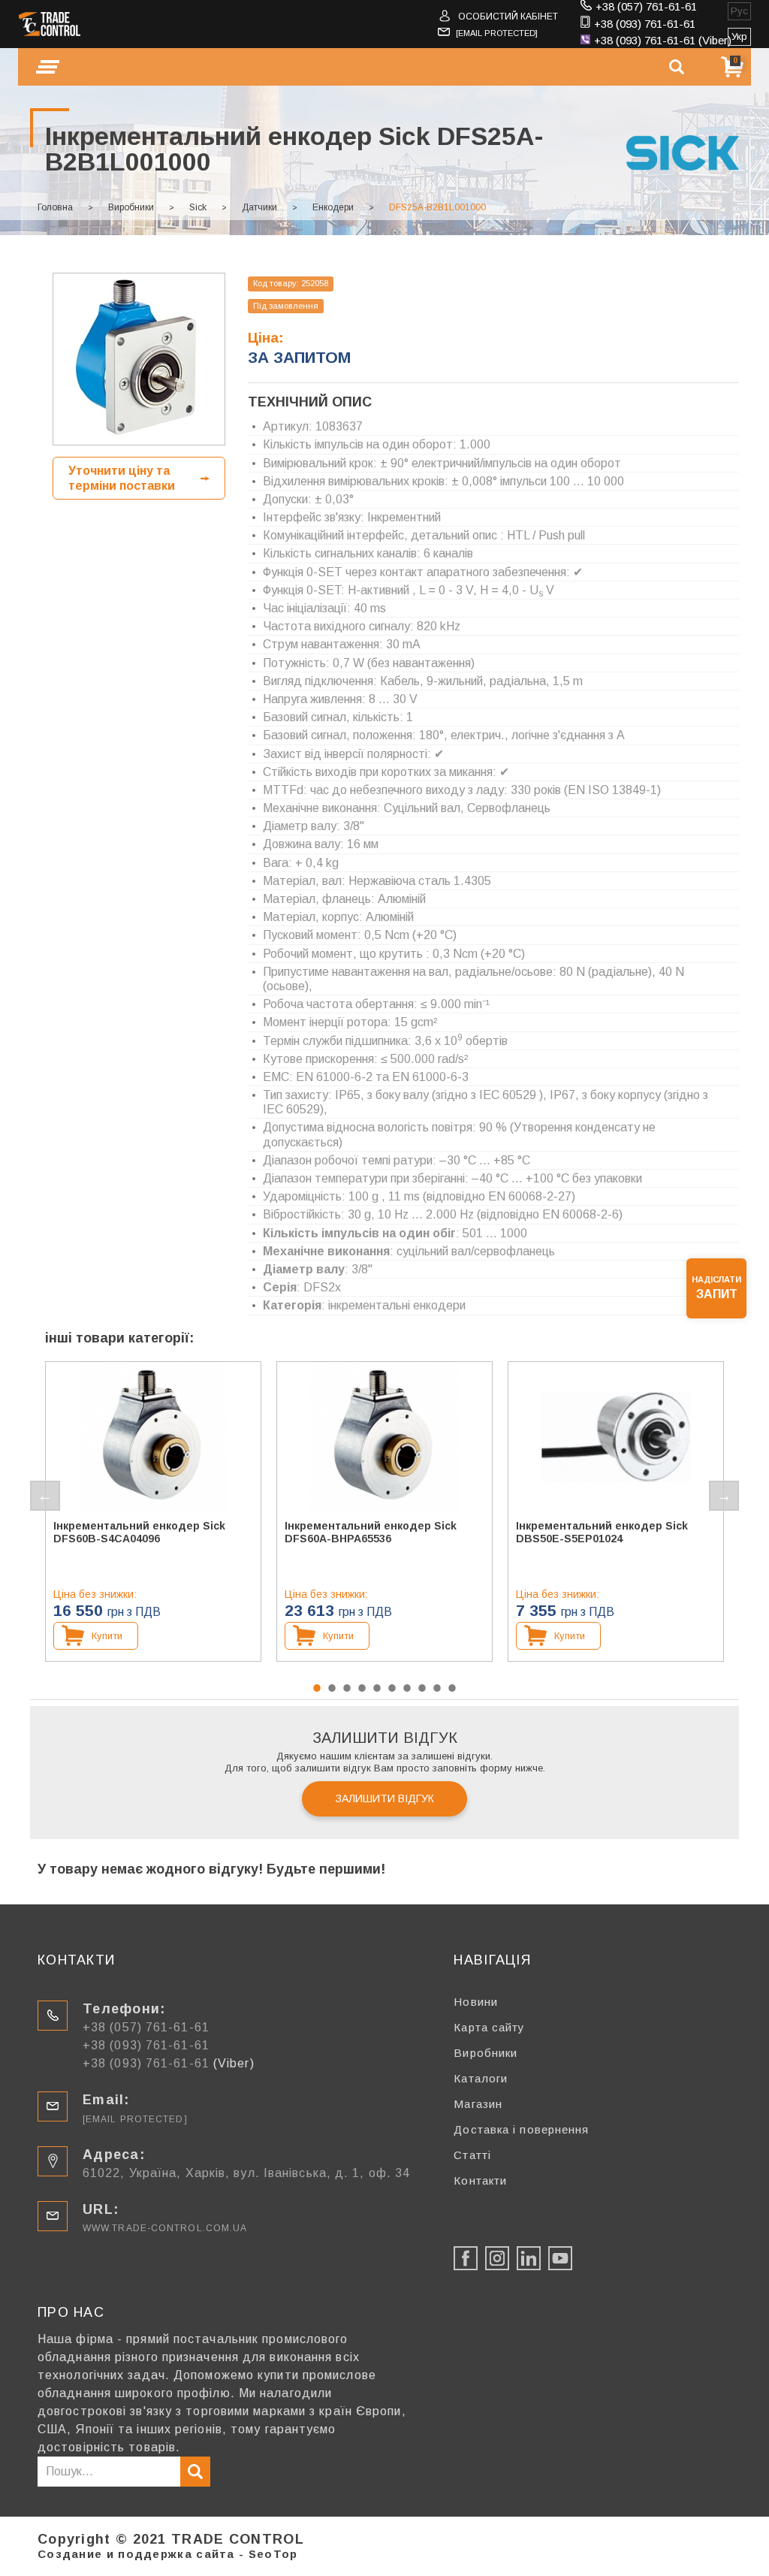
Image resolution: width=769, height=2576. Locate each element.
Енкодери (333, 207)
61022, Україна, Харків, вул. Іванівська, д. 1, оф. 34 (246, 2173)
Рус (739, 11)
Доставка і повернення (521, 2129)
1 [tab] (317, 1688)
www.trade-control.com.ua (165, 2228)
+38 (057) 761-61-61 (646, 6)
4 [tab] (362, 1688)
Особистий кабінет (508, 17)
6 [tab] (392, 1688)
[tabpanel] (153, 1511)
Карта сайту (489, 2027)
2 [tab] (332, 1688)
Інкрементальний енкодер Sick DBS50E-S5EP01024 (602, 1532)
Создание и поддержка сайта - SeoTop (168, 2554)
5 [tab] (377, 1688)
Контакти (480, 2180)
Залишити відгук (385, 1798)
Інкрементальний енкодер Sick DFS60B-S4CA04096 (139, 1532)
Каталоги (481, 2078)
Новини (476, 2002)
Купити (107, 1636)
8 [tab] (422, 1688)
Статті (472, 2155)
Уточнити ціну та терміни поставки (122, 478)
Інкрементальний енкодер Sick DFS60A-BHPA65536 (371, 1532)
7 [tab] (407, 1688)
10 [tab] (452, 1688)
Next (724, 1496)
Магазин (478, 2104)
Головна (55, 207)
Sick (198, 207)
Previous (45, 1496)
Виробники (131, 207)
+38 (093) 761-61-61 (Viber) (663, 40)
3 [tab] (347, 1688)
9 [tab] (437, 1688)
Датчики (259, 207)
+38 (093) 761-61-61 (645, 24)
